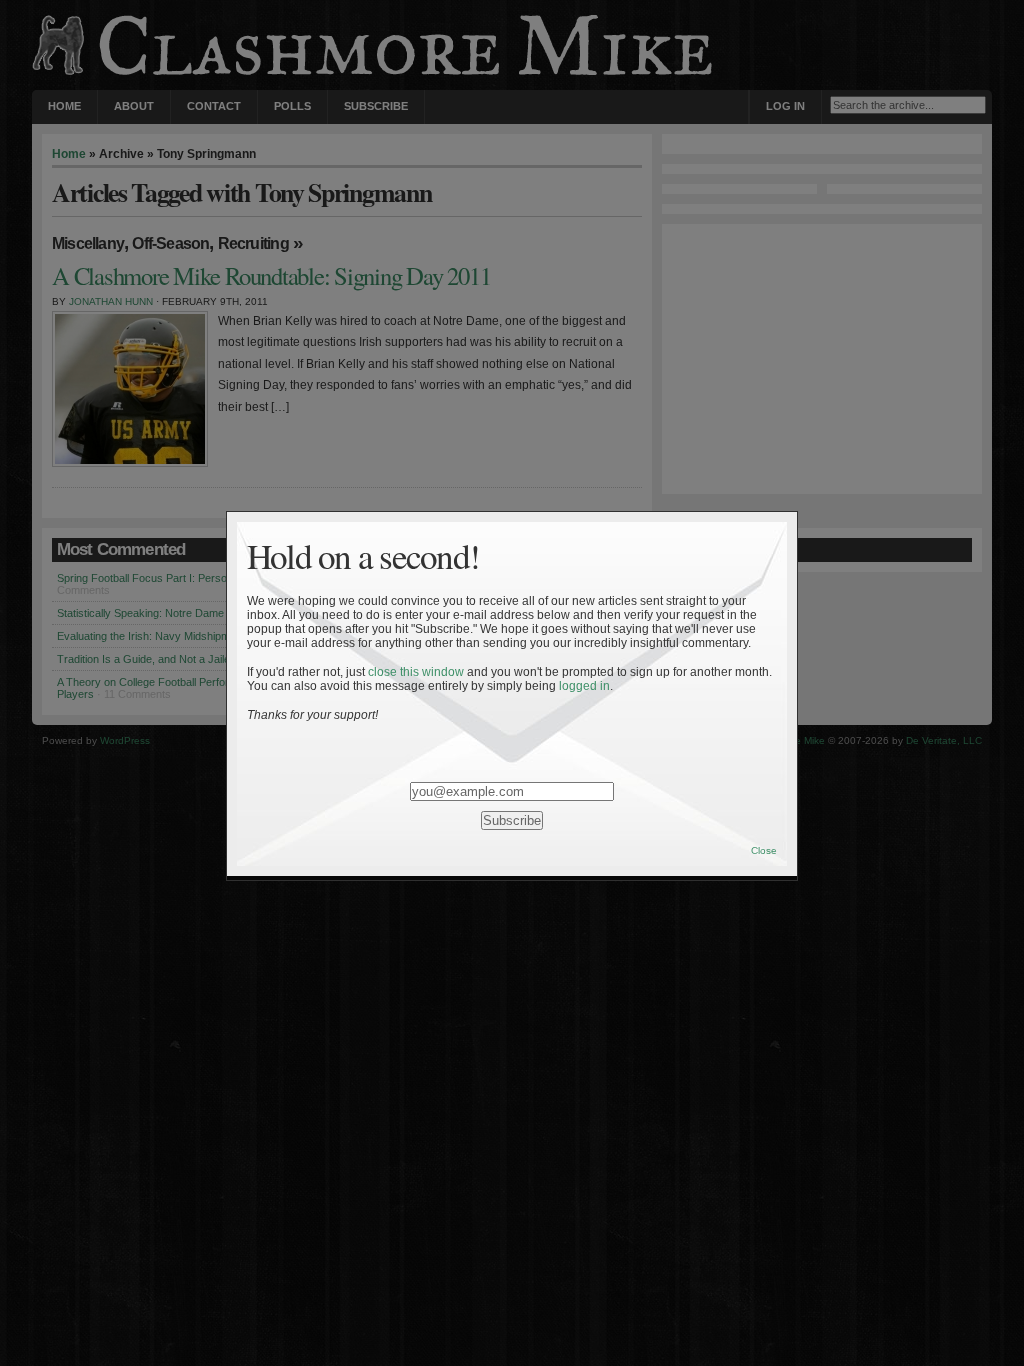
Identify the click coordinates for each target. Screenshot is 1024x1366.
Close (764, 850)
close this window (416, 672)
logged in (584, 686)
